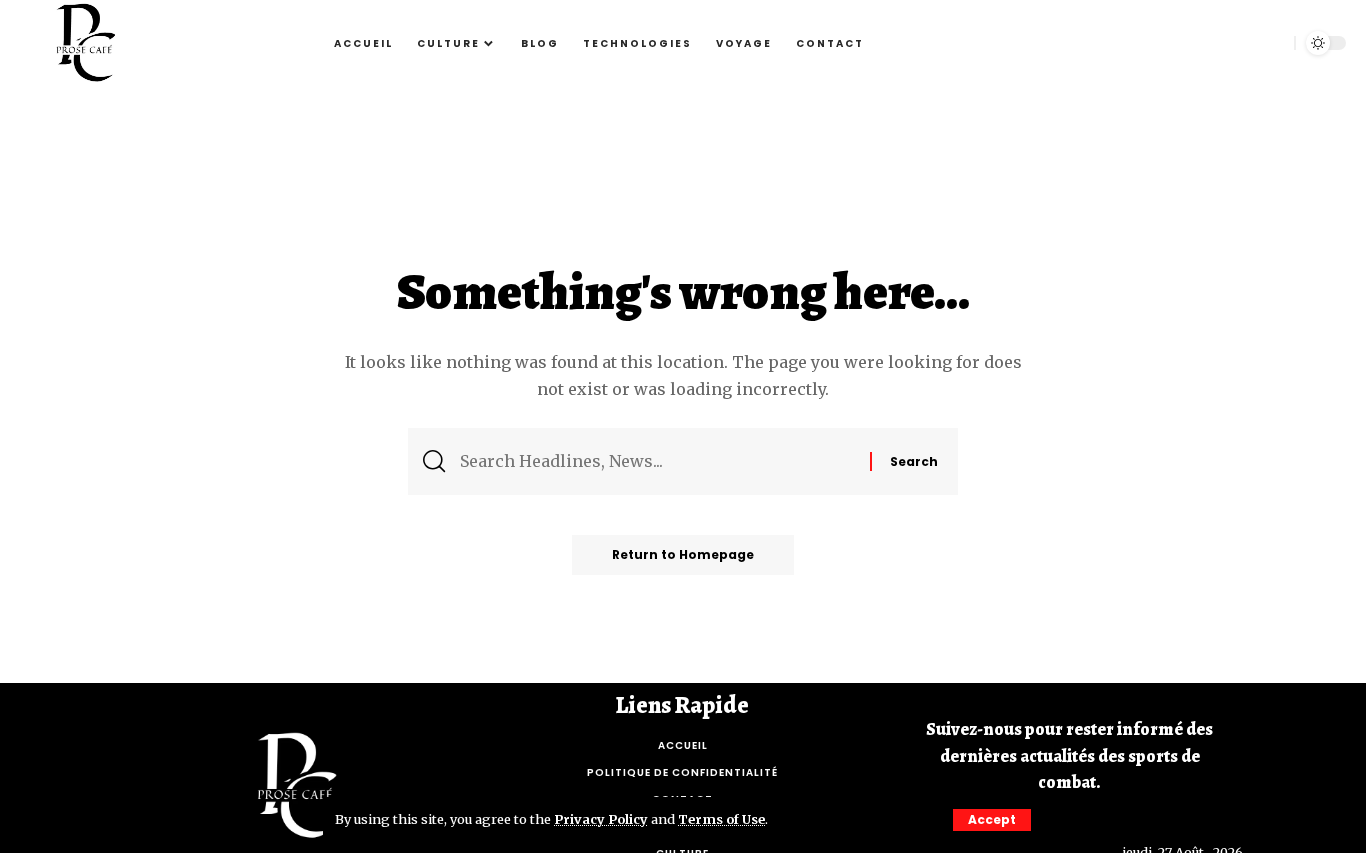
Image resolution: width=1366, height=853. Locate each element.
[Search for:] (657, 461)
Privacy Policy (601, 819)
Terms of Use (721, 819)
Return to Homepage (683, 554)
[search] (1269, 43)
